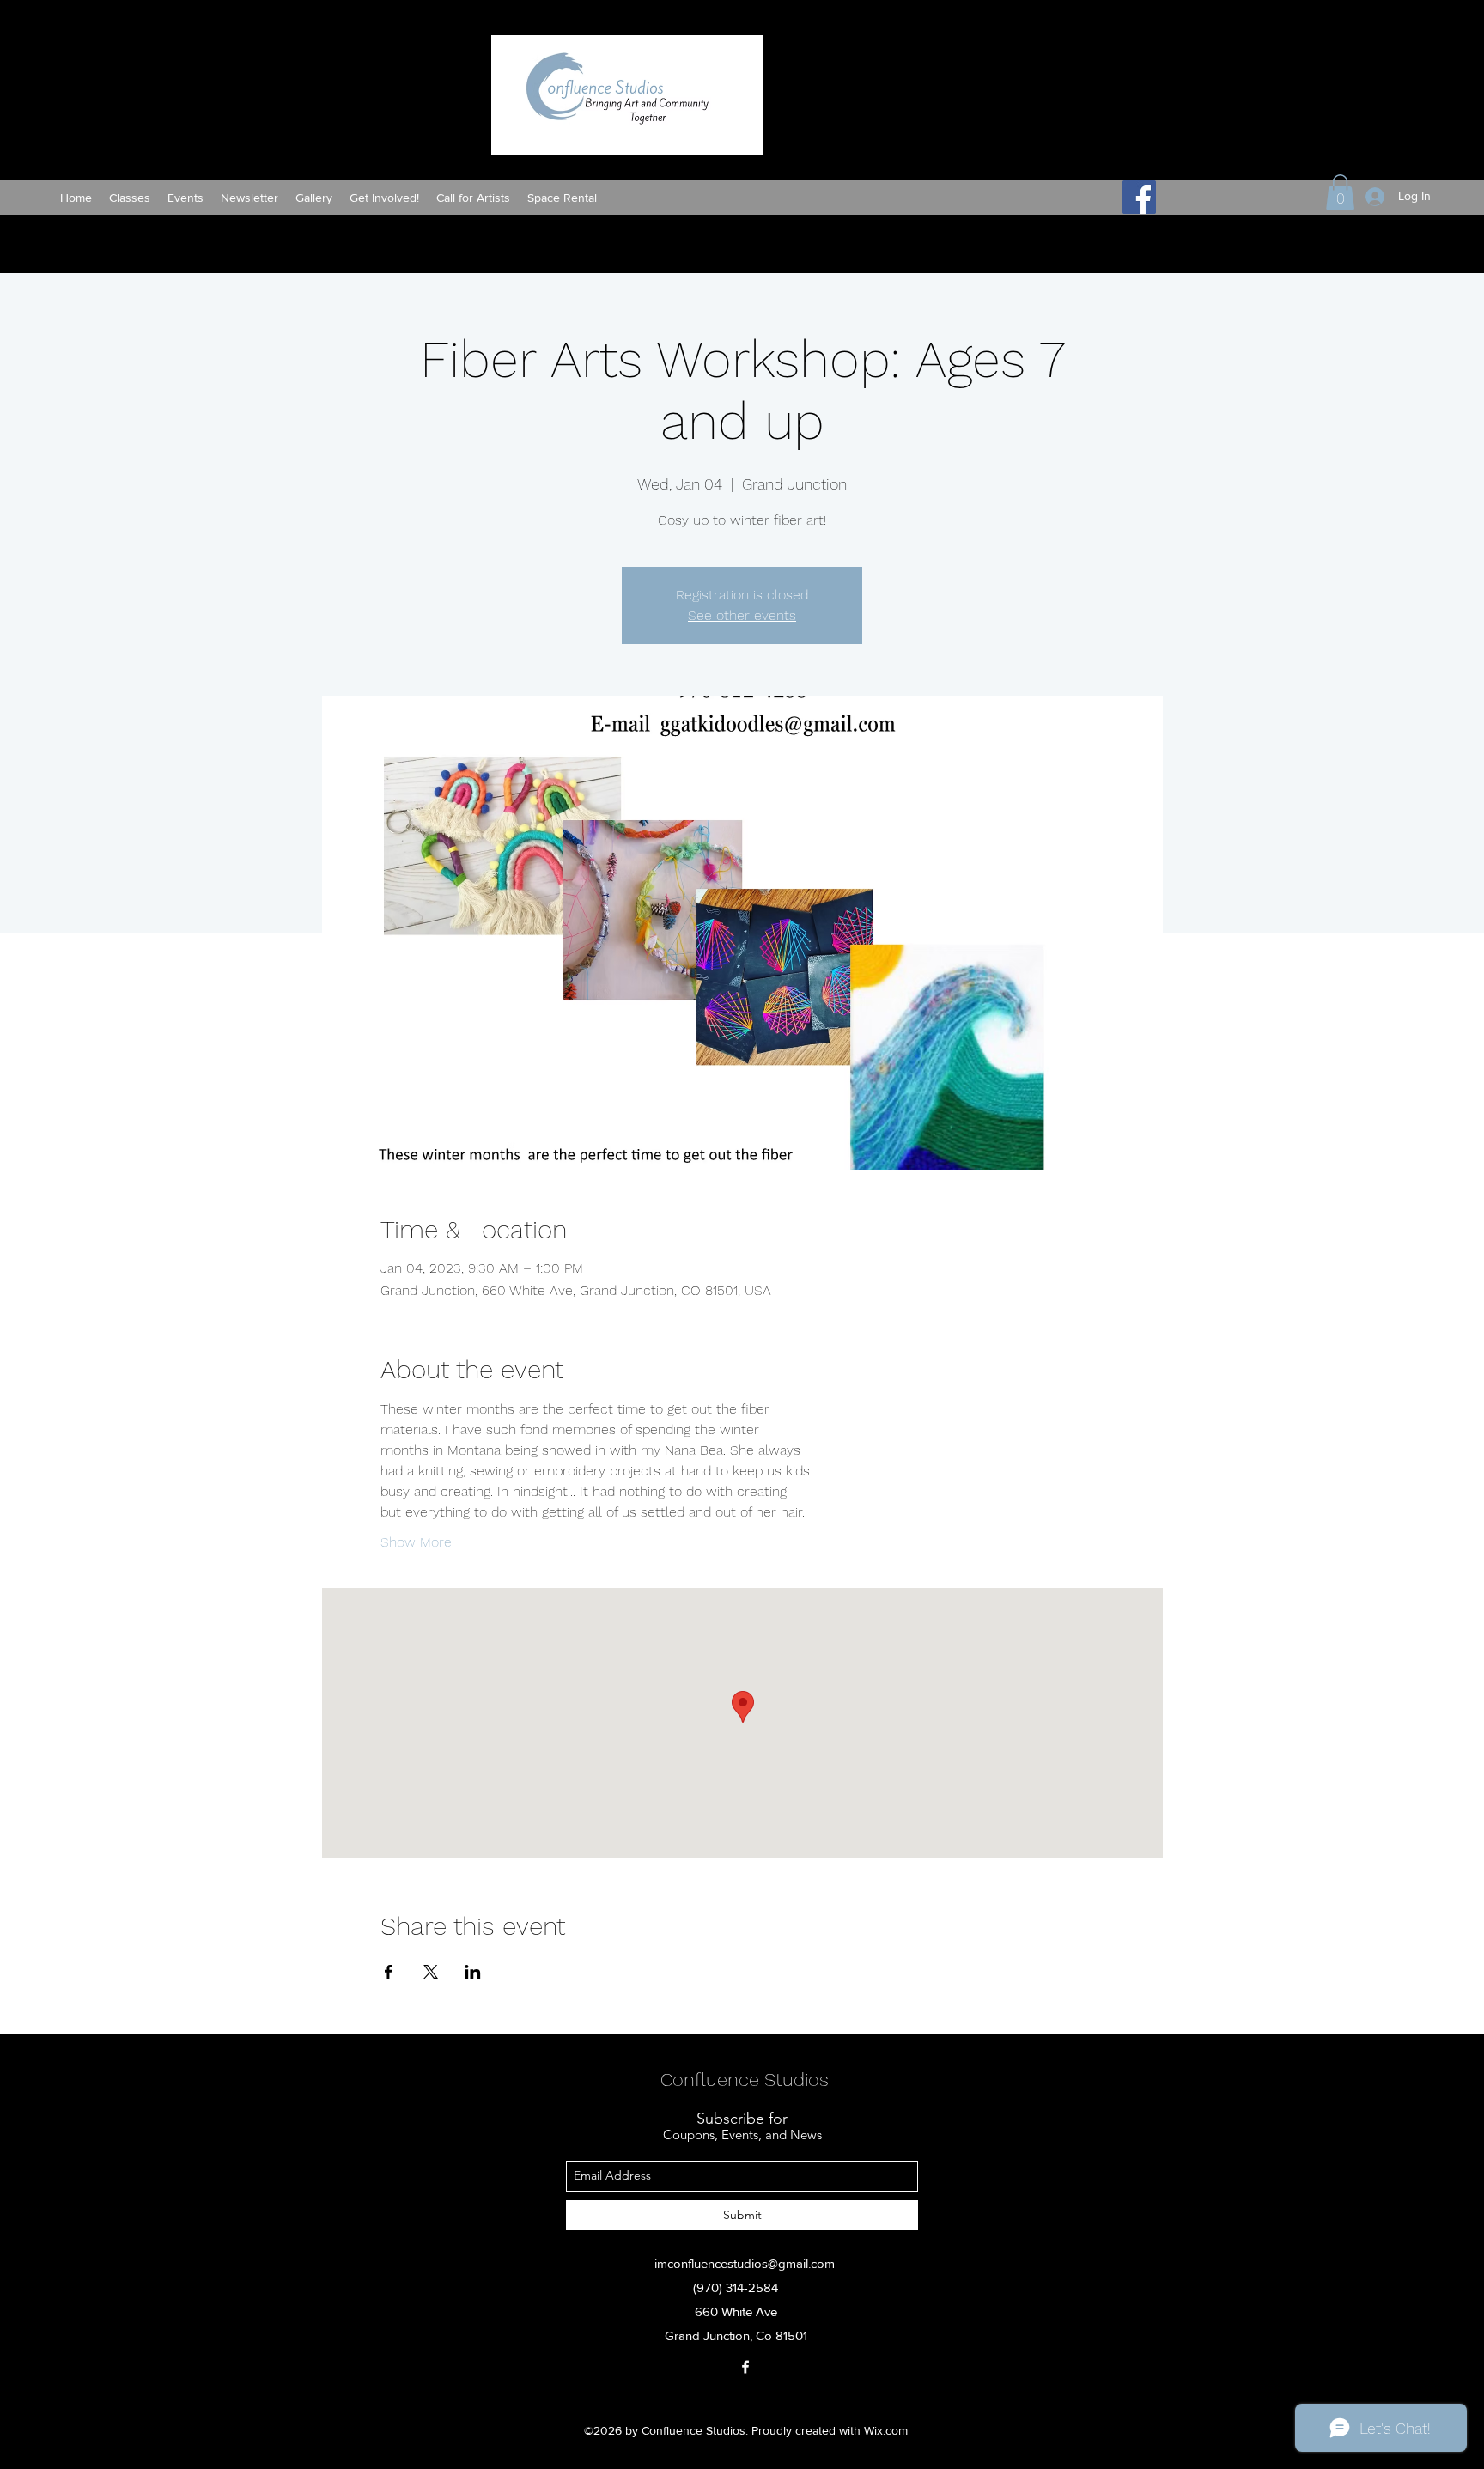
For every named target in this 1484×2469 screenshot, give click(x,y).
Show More (416, 1542)
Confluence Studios (745, 2080)
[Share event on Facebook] (389, 1972)
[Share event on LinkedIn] (473, 1972)
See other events (742, 615)
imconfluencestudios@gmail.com (745, 2263)
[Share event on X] (431, 1972)
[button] (1340, 192)
